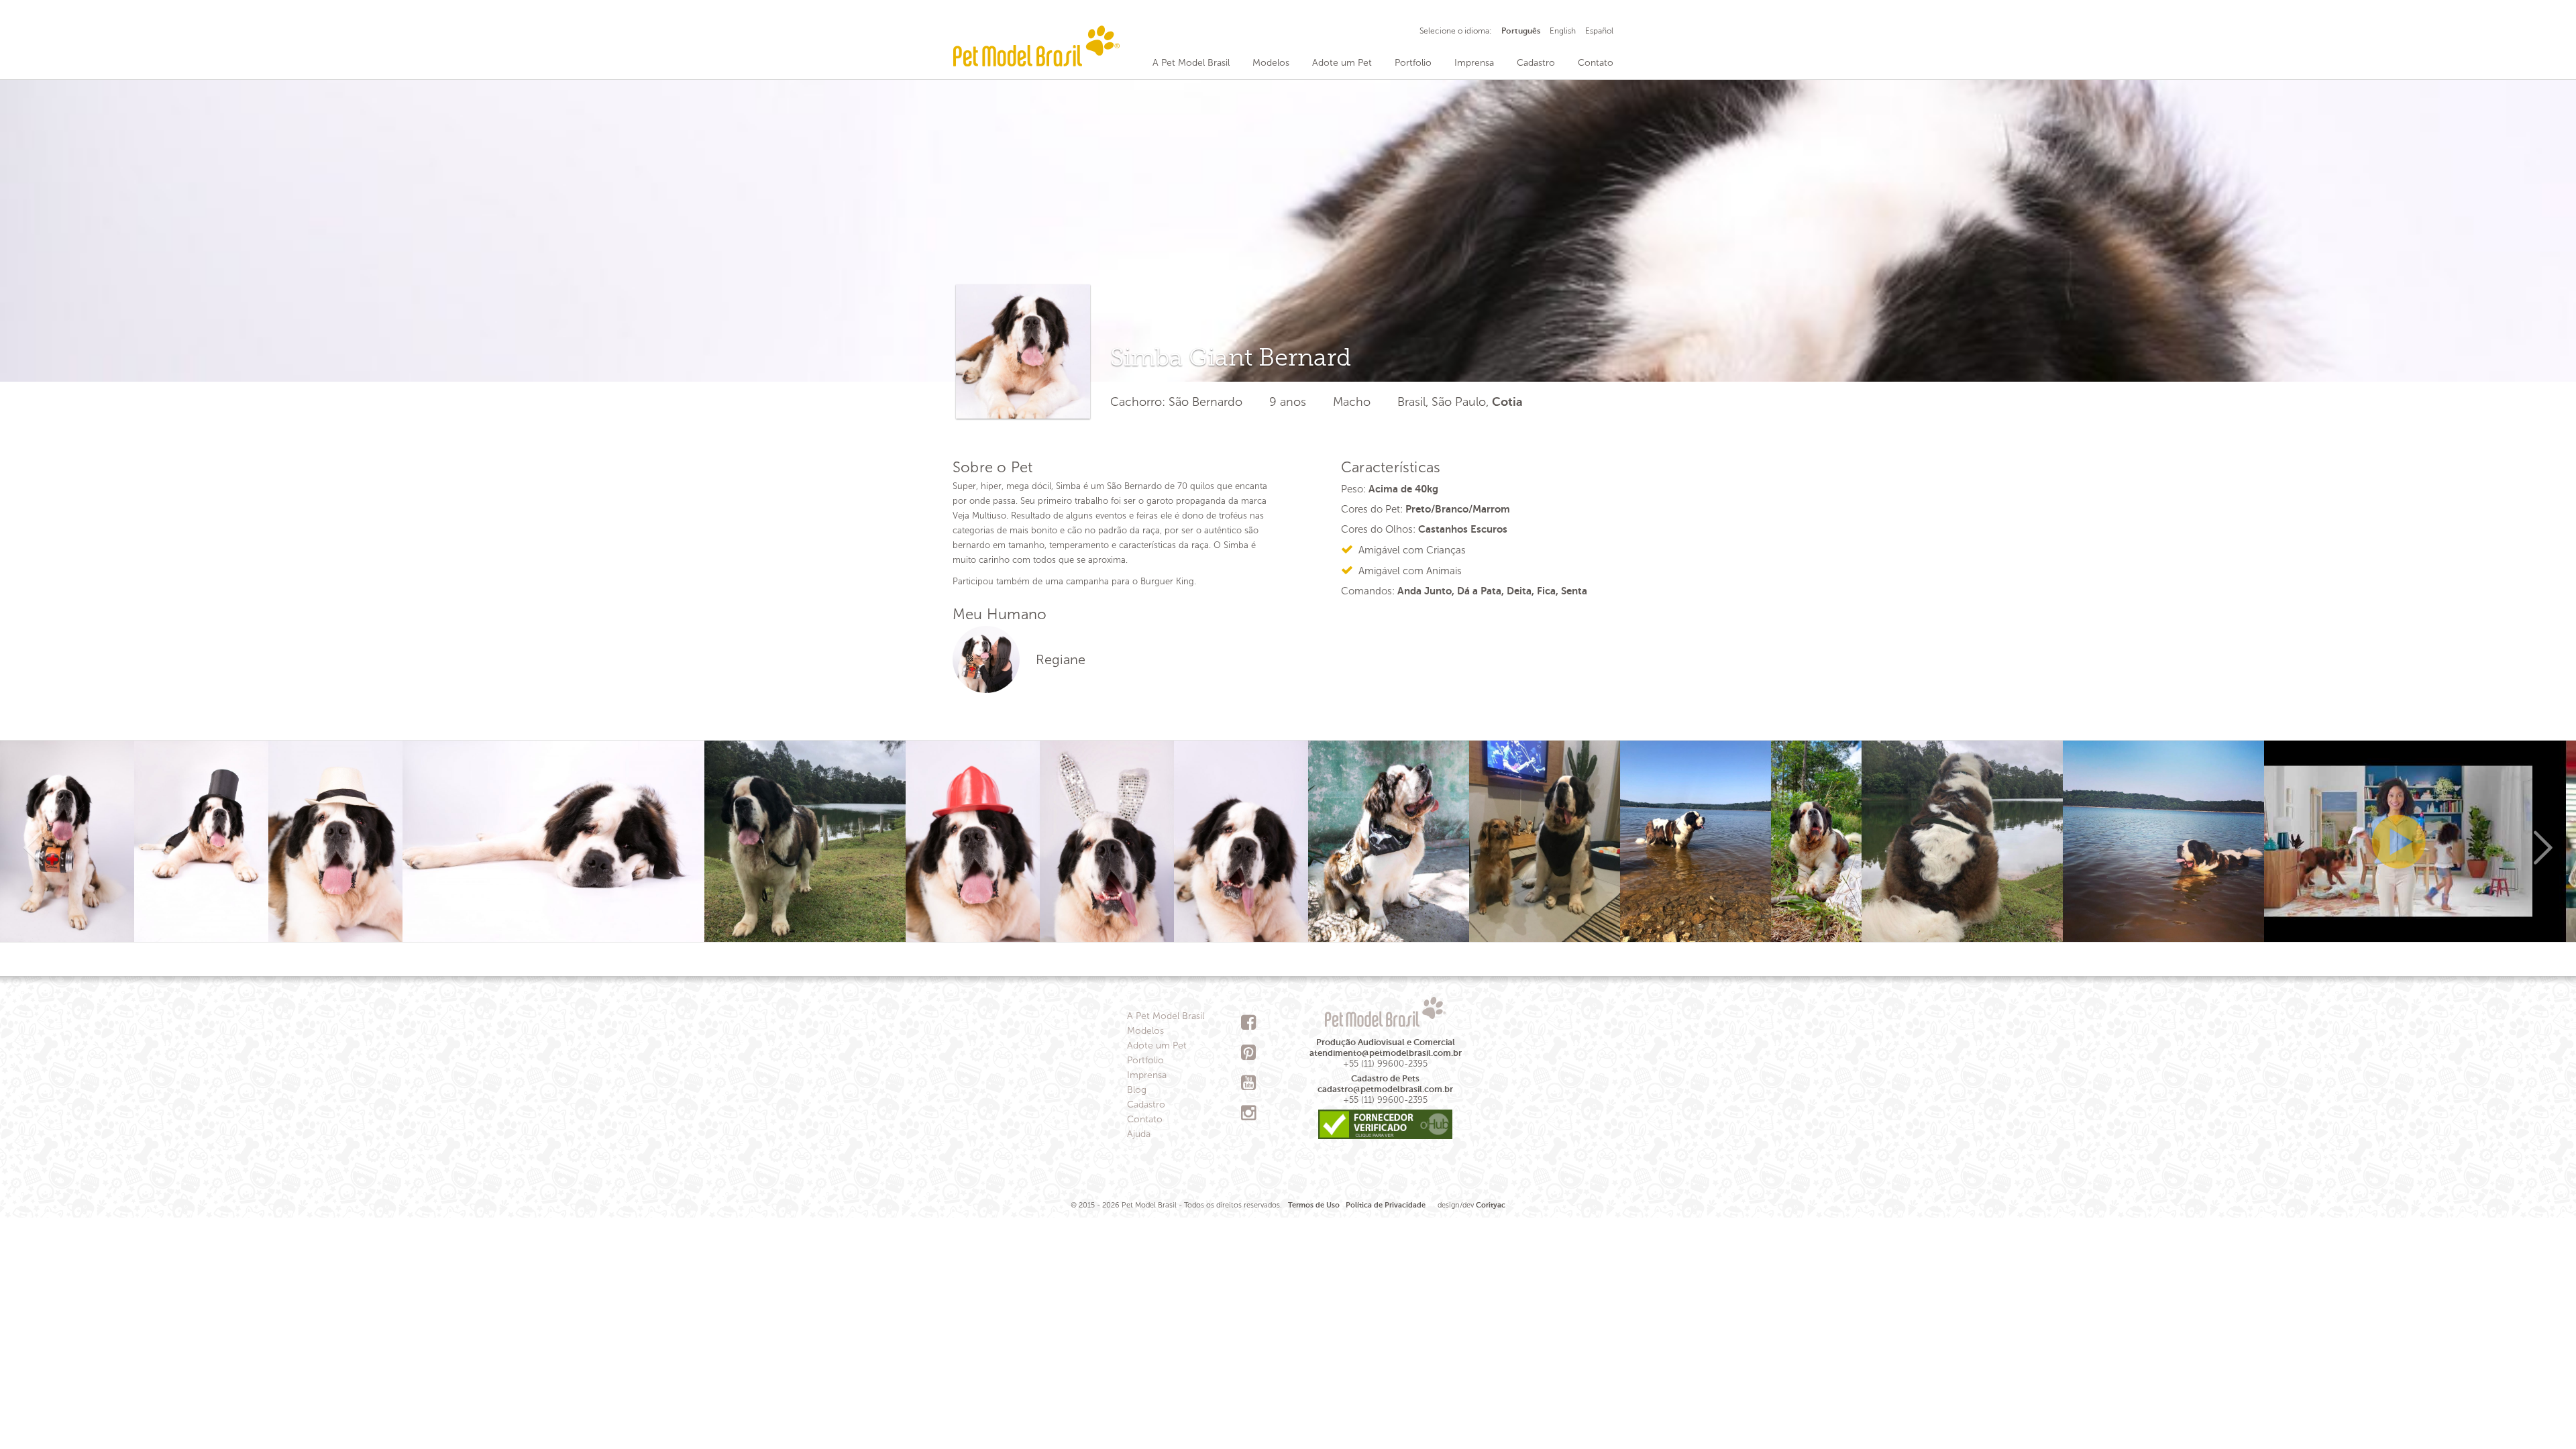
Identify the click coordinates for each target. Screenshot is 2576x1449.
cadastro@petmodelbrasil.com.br (1385, 1089)
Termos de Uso (1314, 1205)
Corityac (1491, 1205)
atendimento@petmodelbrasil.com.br (1386, 1053)
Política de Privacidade (1386, 1205)
